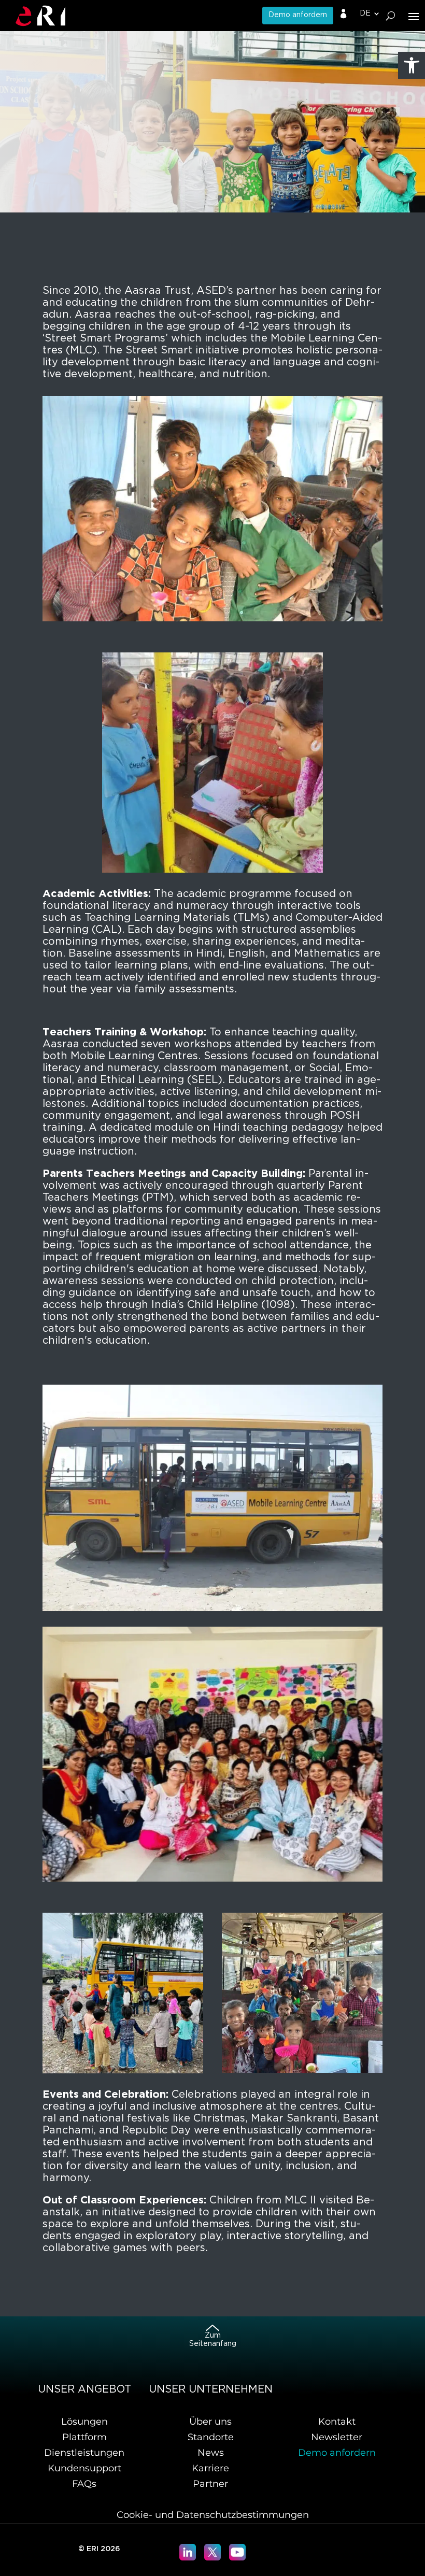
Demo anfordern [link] (298, 15)
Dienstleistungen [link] (84, 2453)
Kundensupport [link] (84, 2468)
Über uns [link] (210, 2422)
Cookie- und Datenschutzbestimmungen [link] (213, 2515)
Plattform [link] (84, 2437)
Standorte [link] (211, 2437)
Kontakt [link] (337, 2422)
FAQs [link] (84, 2484)
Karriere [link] (210, 2468)
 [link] (344, 14)
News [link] (211, 2453)
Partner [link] (210, 2484)
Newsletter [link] (337, 2437)
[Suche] (391, 16)
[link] (412, 65)
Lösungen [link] (84, 2422)
